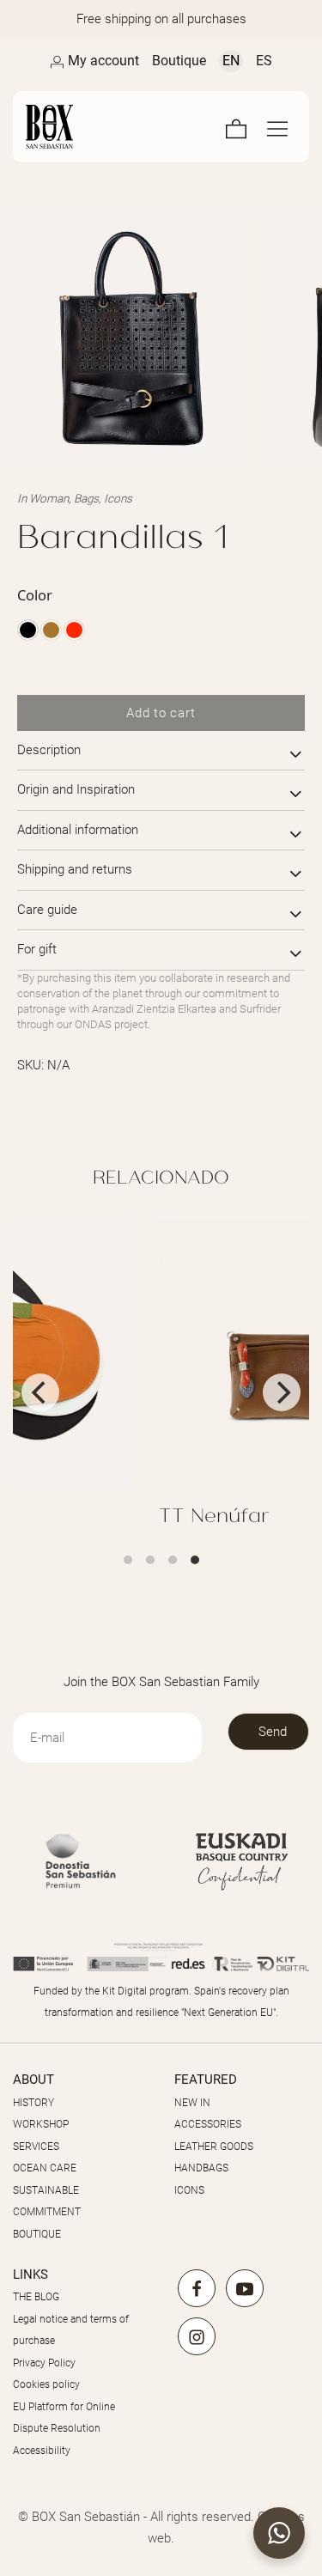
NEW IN (192, 2103)
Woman (49, 498)
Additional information (78, 830)
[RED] (74, 630)
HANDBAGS (201, 2168)
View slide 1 (128, 1560)
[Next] (282, 1392)
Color (35, 595)
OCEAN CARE (45, 2168)
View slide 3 (173, 1560)
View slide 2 (150, 1560)
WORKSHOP (41, 2124)
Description (49, 750)
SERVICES (36, 2147)
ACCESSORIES (208, 2124)
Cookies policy (46, 2384)
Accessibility (42, 2451)
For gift (37, 949)
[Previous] (40, 1392)
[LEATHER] (51, 630)
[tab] (161, 751)
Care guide (47, 910)
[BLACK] (28, 630)
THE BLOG (36, 2297)
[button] (279, 2533)
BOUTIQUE (37, 2234)
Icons (118, 498)
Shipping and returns (75, 869)
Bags (86, 498)
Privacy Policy (44, 2363)
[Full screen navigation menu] (277, 127)
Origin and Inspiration (76, 789)
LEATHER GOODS (214, 2147)
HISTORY (33, 2103)
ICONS (189, 2190)
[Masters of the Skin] (54, 127)
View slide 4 (195, 1560)
